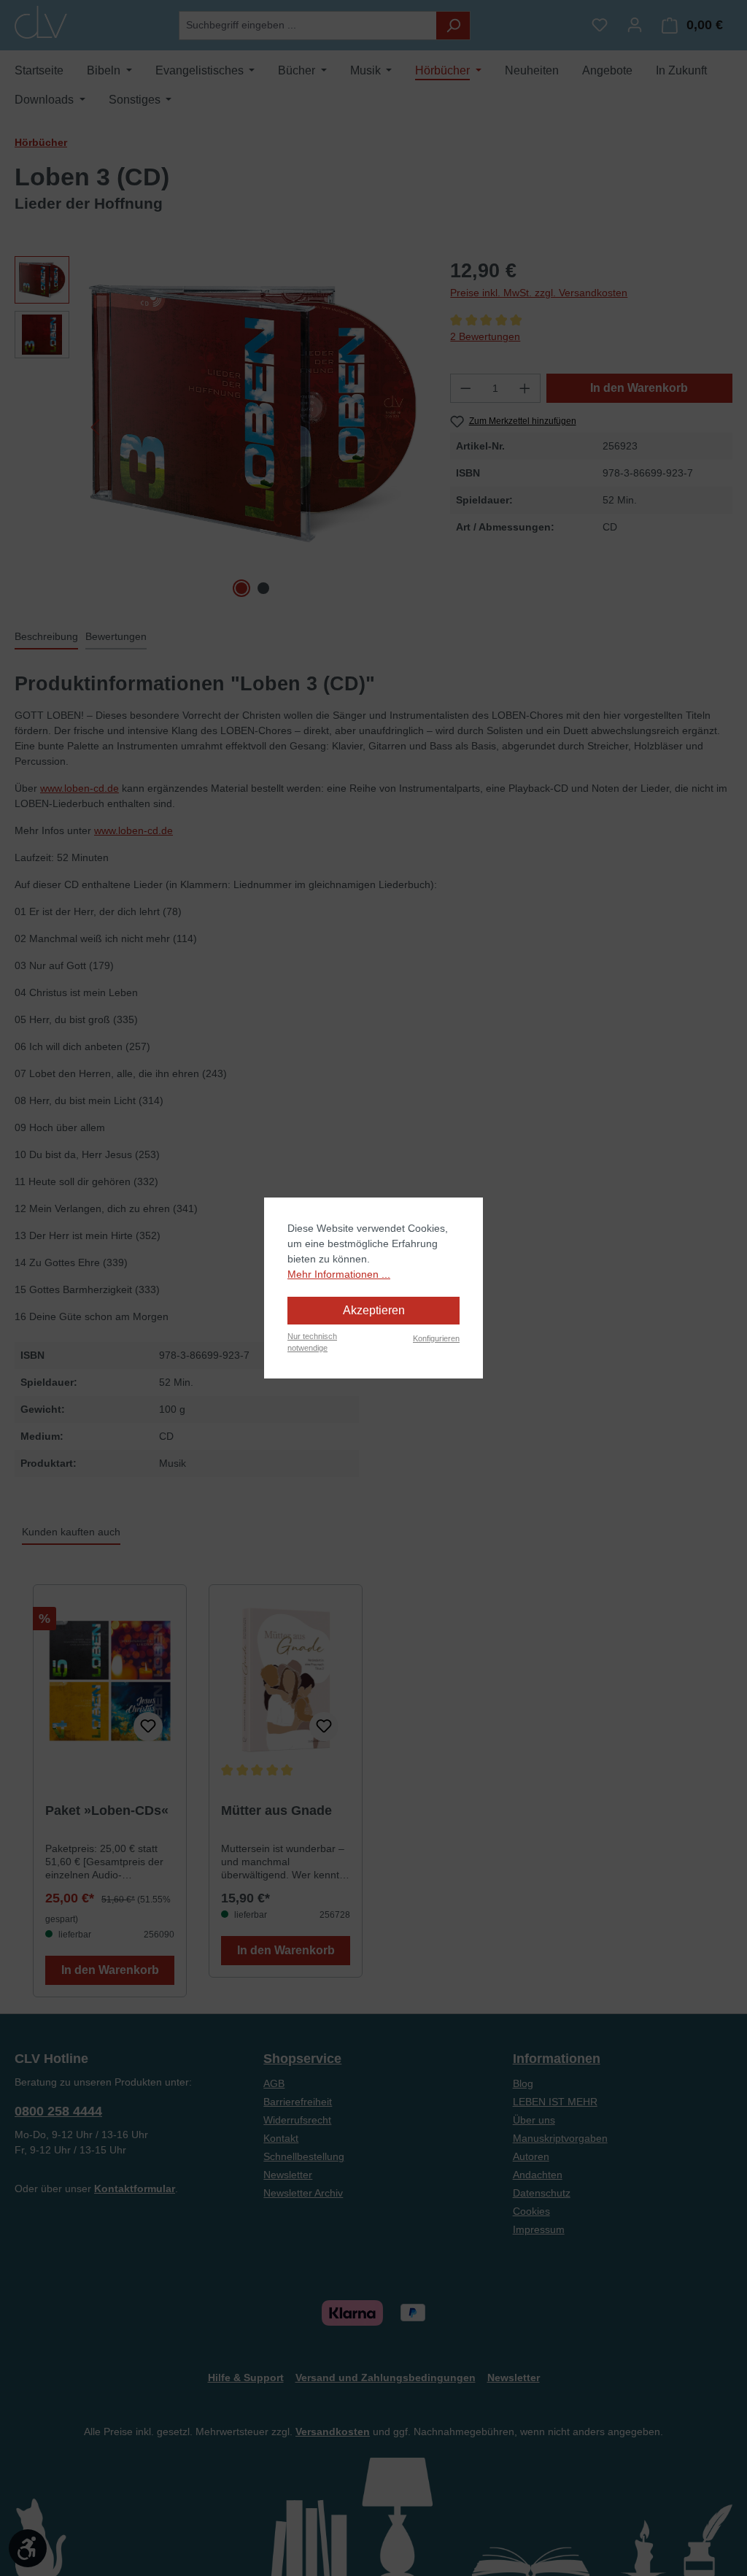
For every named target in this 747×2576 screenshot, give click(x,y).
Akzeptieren (374, 1310)
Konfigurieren (436, 1338)
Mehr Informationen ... (339, 1274)
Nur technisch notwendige (312, 1342)
